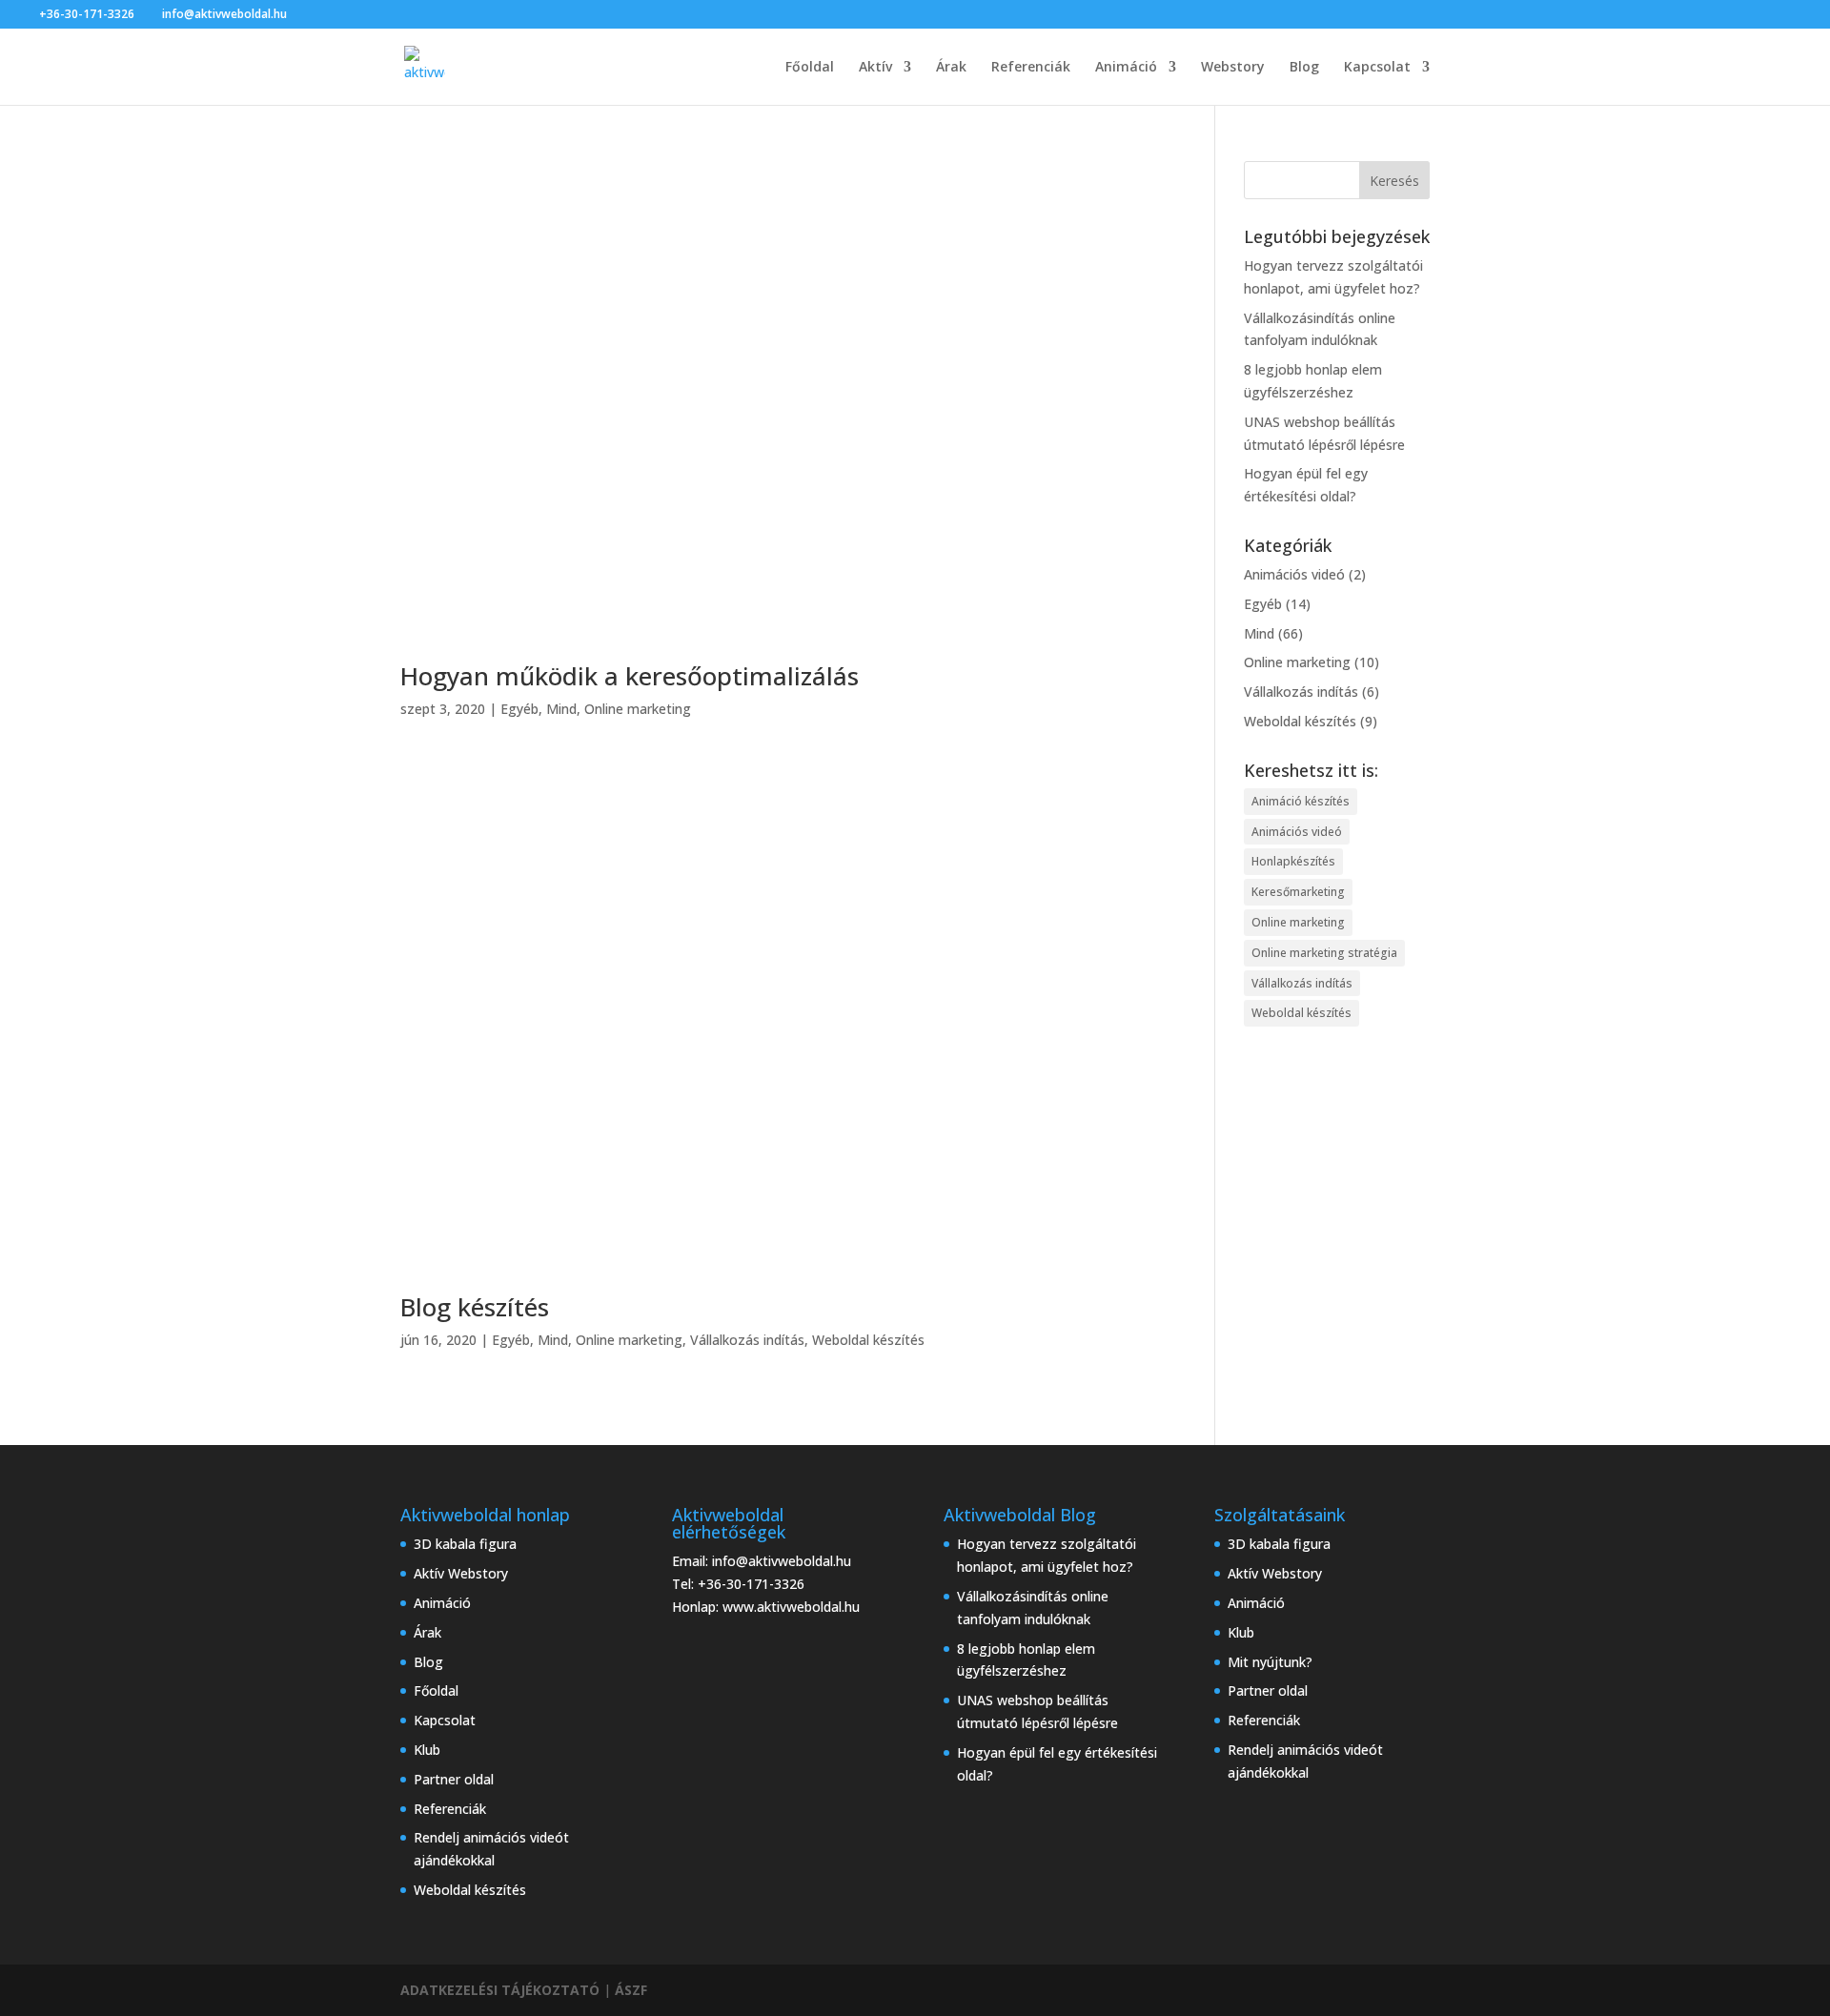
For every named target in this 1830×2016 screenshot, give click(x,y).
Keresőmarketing (1298, 892)
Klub (427, 1750)
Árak (951, 68)
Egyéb (519, 709)
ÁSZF (631, 1990)
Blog (1304, 68)
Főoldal (810, 68)
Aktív (875, 68)
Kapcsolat (1377, 68)
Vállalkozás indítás (747, 1340)
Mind (561, 709)
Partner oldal (454, 1779)
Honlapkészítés (1293, 861)
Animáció (1126, 68)
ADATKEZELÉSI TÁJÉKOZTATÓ (500, 1990)
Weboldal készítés (868, 1340)
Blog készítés (475, 1307)
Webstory (1233, 68)
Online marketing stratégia (1324, 953)
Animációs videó (1294, 574)
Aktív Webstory (461, 1573)
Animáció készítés (1301, 801)
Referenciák (1031, 68)
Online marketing (638, 709)
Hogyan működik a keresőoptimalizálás (630, 676)
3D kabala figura (465, 1544)
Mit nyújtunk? (1270, 1662)
